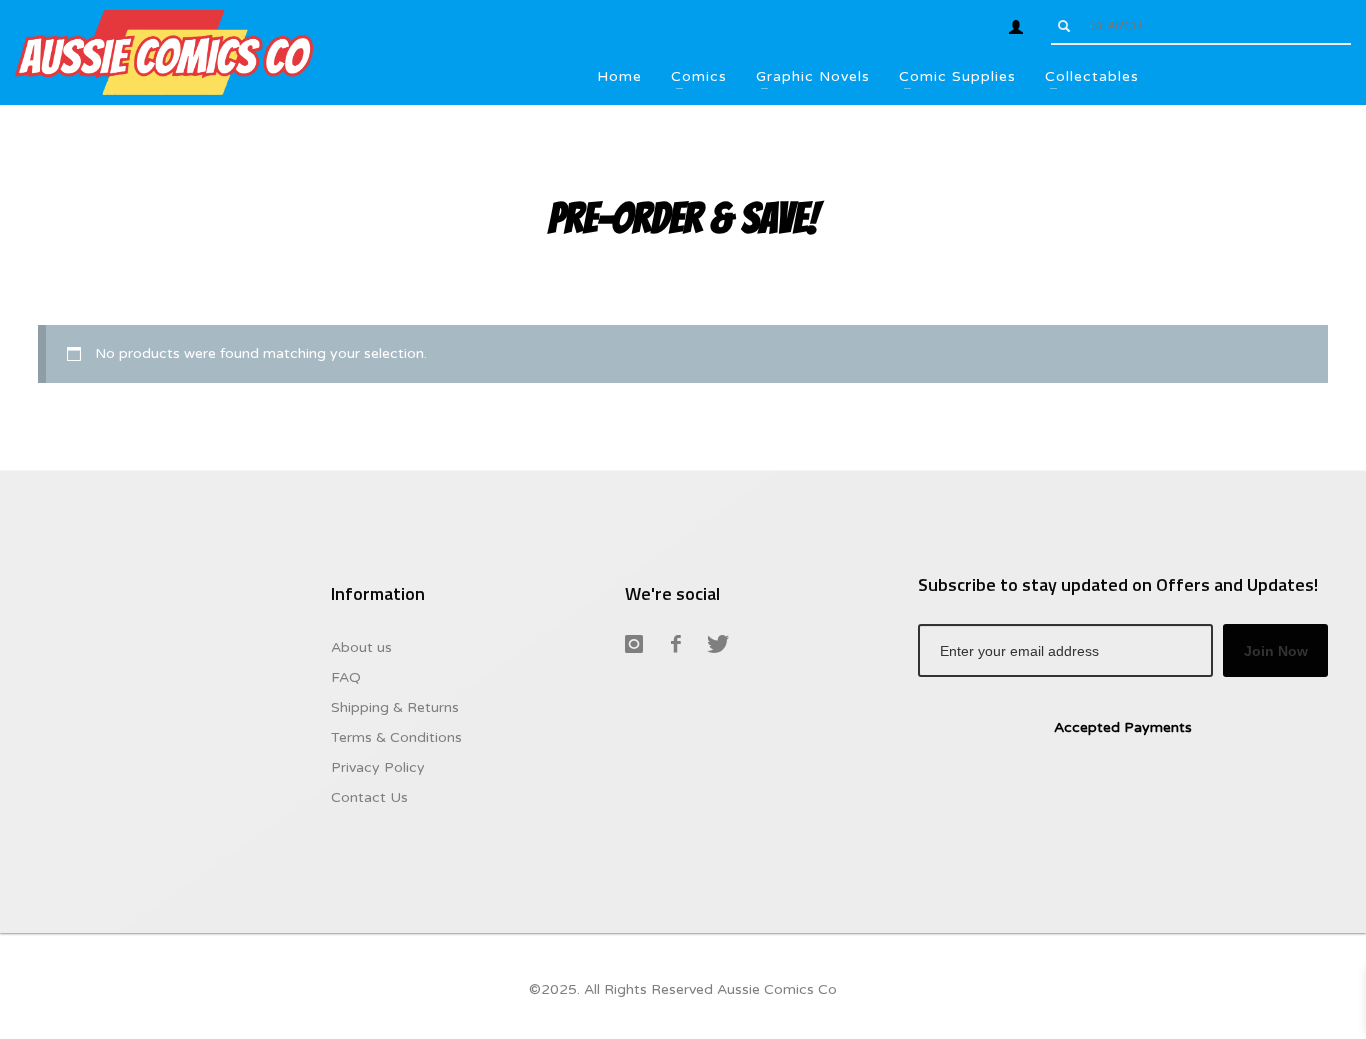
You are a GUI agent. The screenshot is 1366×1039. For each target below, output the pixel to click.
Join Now (1276, 651)
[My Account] (1016, 27)
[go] (1064, 26)
